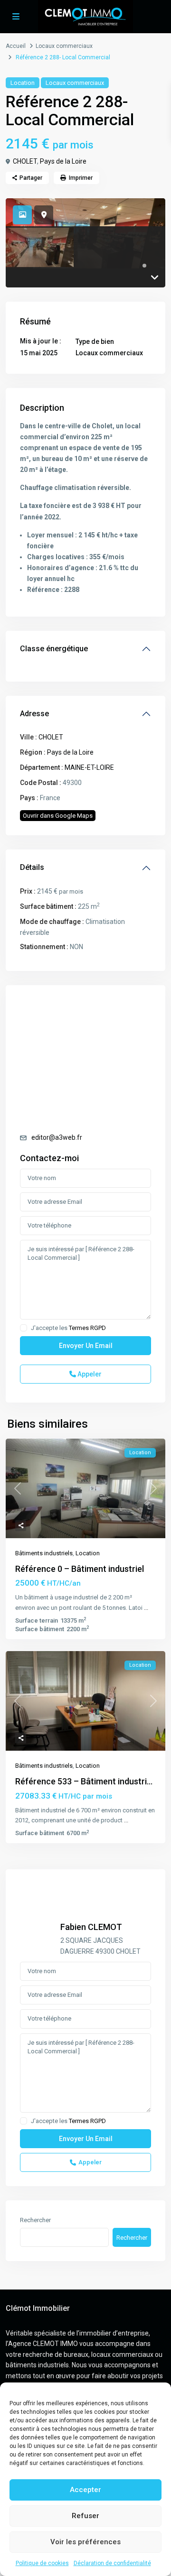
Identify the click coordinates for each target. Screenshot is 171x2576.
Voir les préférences (85, 2542)
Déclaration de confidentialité (112, 2563)
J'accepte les (68, 1328)
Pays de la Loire (63, 161)
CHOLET (25, 161)
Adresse (34, 714)
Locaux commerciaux (64, 46)
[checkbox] (24, 1328)
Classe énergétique (54, 649)
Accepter (85, 2490)
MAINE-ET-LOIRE (89, 767)
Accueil (16, 46)
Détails (32, 867)
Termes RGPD (87, 1328)
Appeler (89, 1374)
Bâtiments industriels (44, 1553)
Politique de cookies (42, 2563)
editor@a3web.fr (57, 1137)
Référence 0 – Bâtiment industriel (80, 1569)
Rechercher (35, 2220)
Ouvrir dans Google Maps (58, 816)
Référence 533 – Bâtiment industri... (84, 1781)
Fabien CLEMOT (91, 1927)
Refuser (85, 2516)
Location (23, 83)
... (146, 1608)
